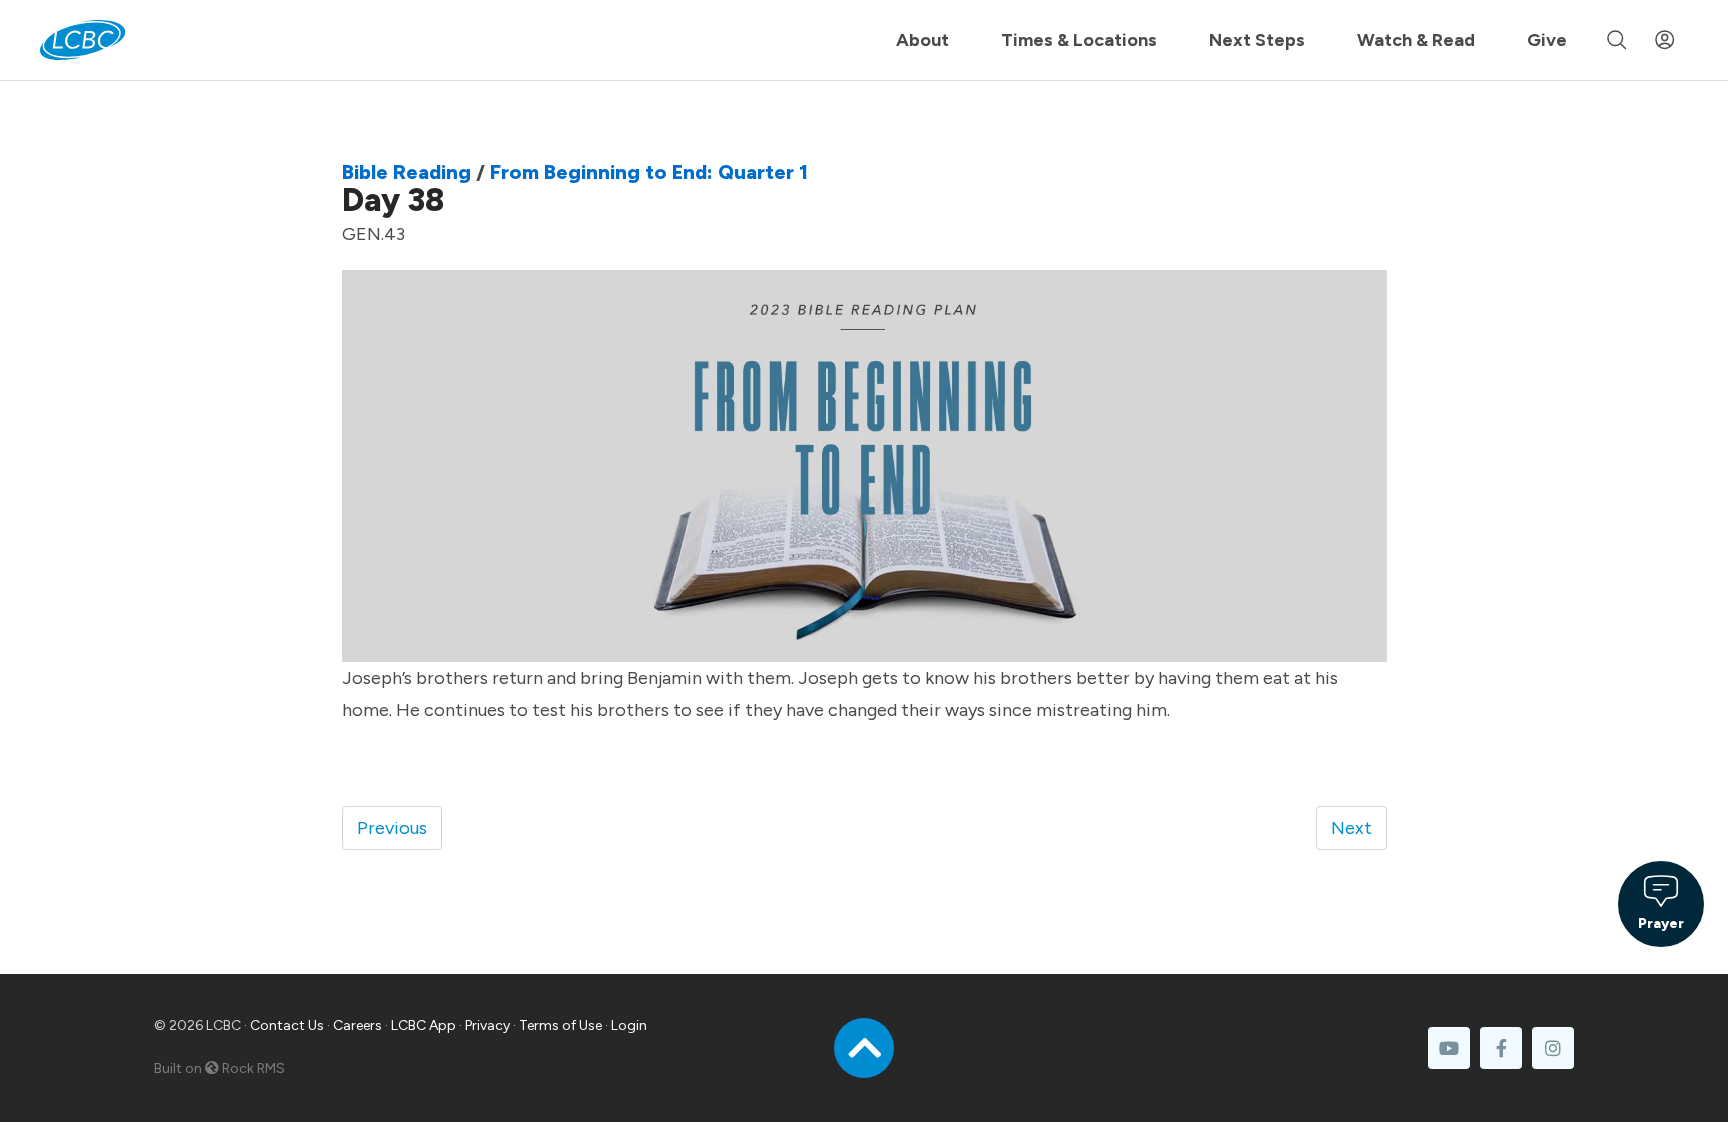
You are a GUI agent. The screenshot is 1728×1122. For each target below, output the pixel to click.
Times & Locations (1079, 40)
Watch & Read (1416, 40)
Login (629, 1025)
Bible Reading (406, 172)
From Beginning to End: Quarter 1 (649, 172)
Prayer (1661, 922)
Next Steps (1257, 40)
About (922, 40)
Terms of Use (560, 1025)
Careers (357, 1025)
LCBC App (423, 1025)
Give (1547, 40)
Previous (392, 828)
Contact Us (287, 1025)
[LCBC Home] (82, 40)
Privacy (487, 1025)
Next (1351, 828)
